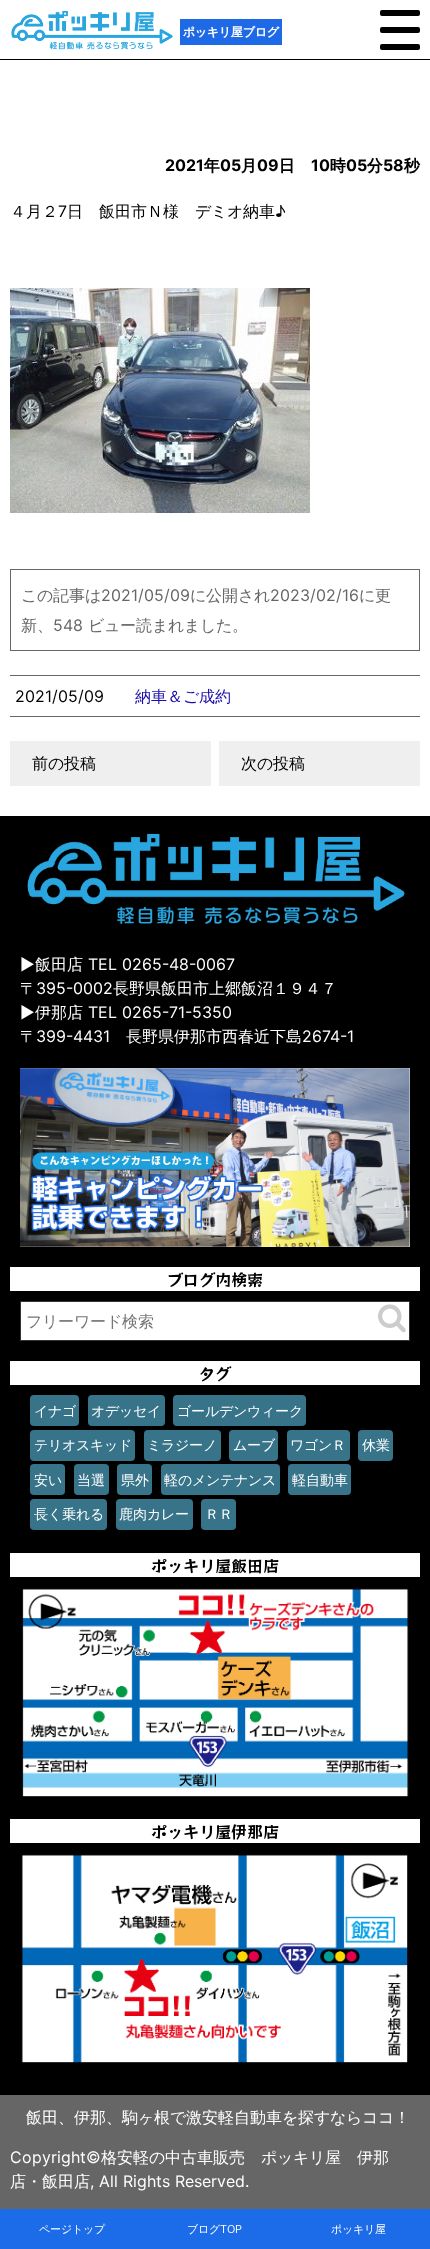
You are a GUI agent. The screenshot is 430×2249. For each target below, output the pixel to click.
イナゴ (55, 1410)
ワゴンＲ (318, 1444)
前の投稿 (64, 763)
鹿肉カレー (154, 1513)
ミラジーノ (182, 1444)
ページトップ (72, 2229)
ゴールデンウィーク (240, 1410)
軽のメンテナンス (220, 1479)
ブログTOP (214, 2229)
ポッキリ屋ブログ (231, 31)
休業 (376, 1444)
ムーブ (254, 1444)
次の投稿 (273, 763)
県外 (135, 1479)
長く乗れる (69, 1513)
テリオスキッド (83, 1444)
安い (48, 1479)
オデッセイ (126, 1410)
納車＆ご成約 (183, 696)
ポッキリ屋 (358, 2229)
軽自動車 (320, 1479)
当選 (91, 1479)
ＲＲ (219, 1513)
